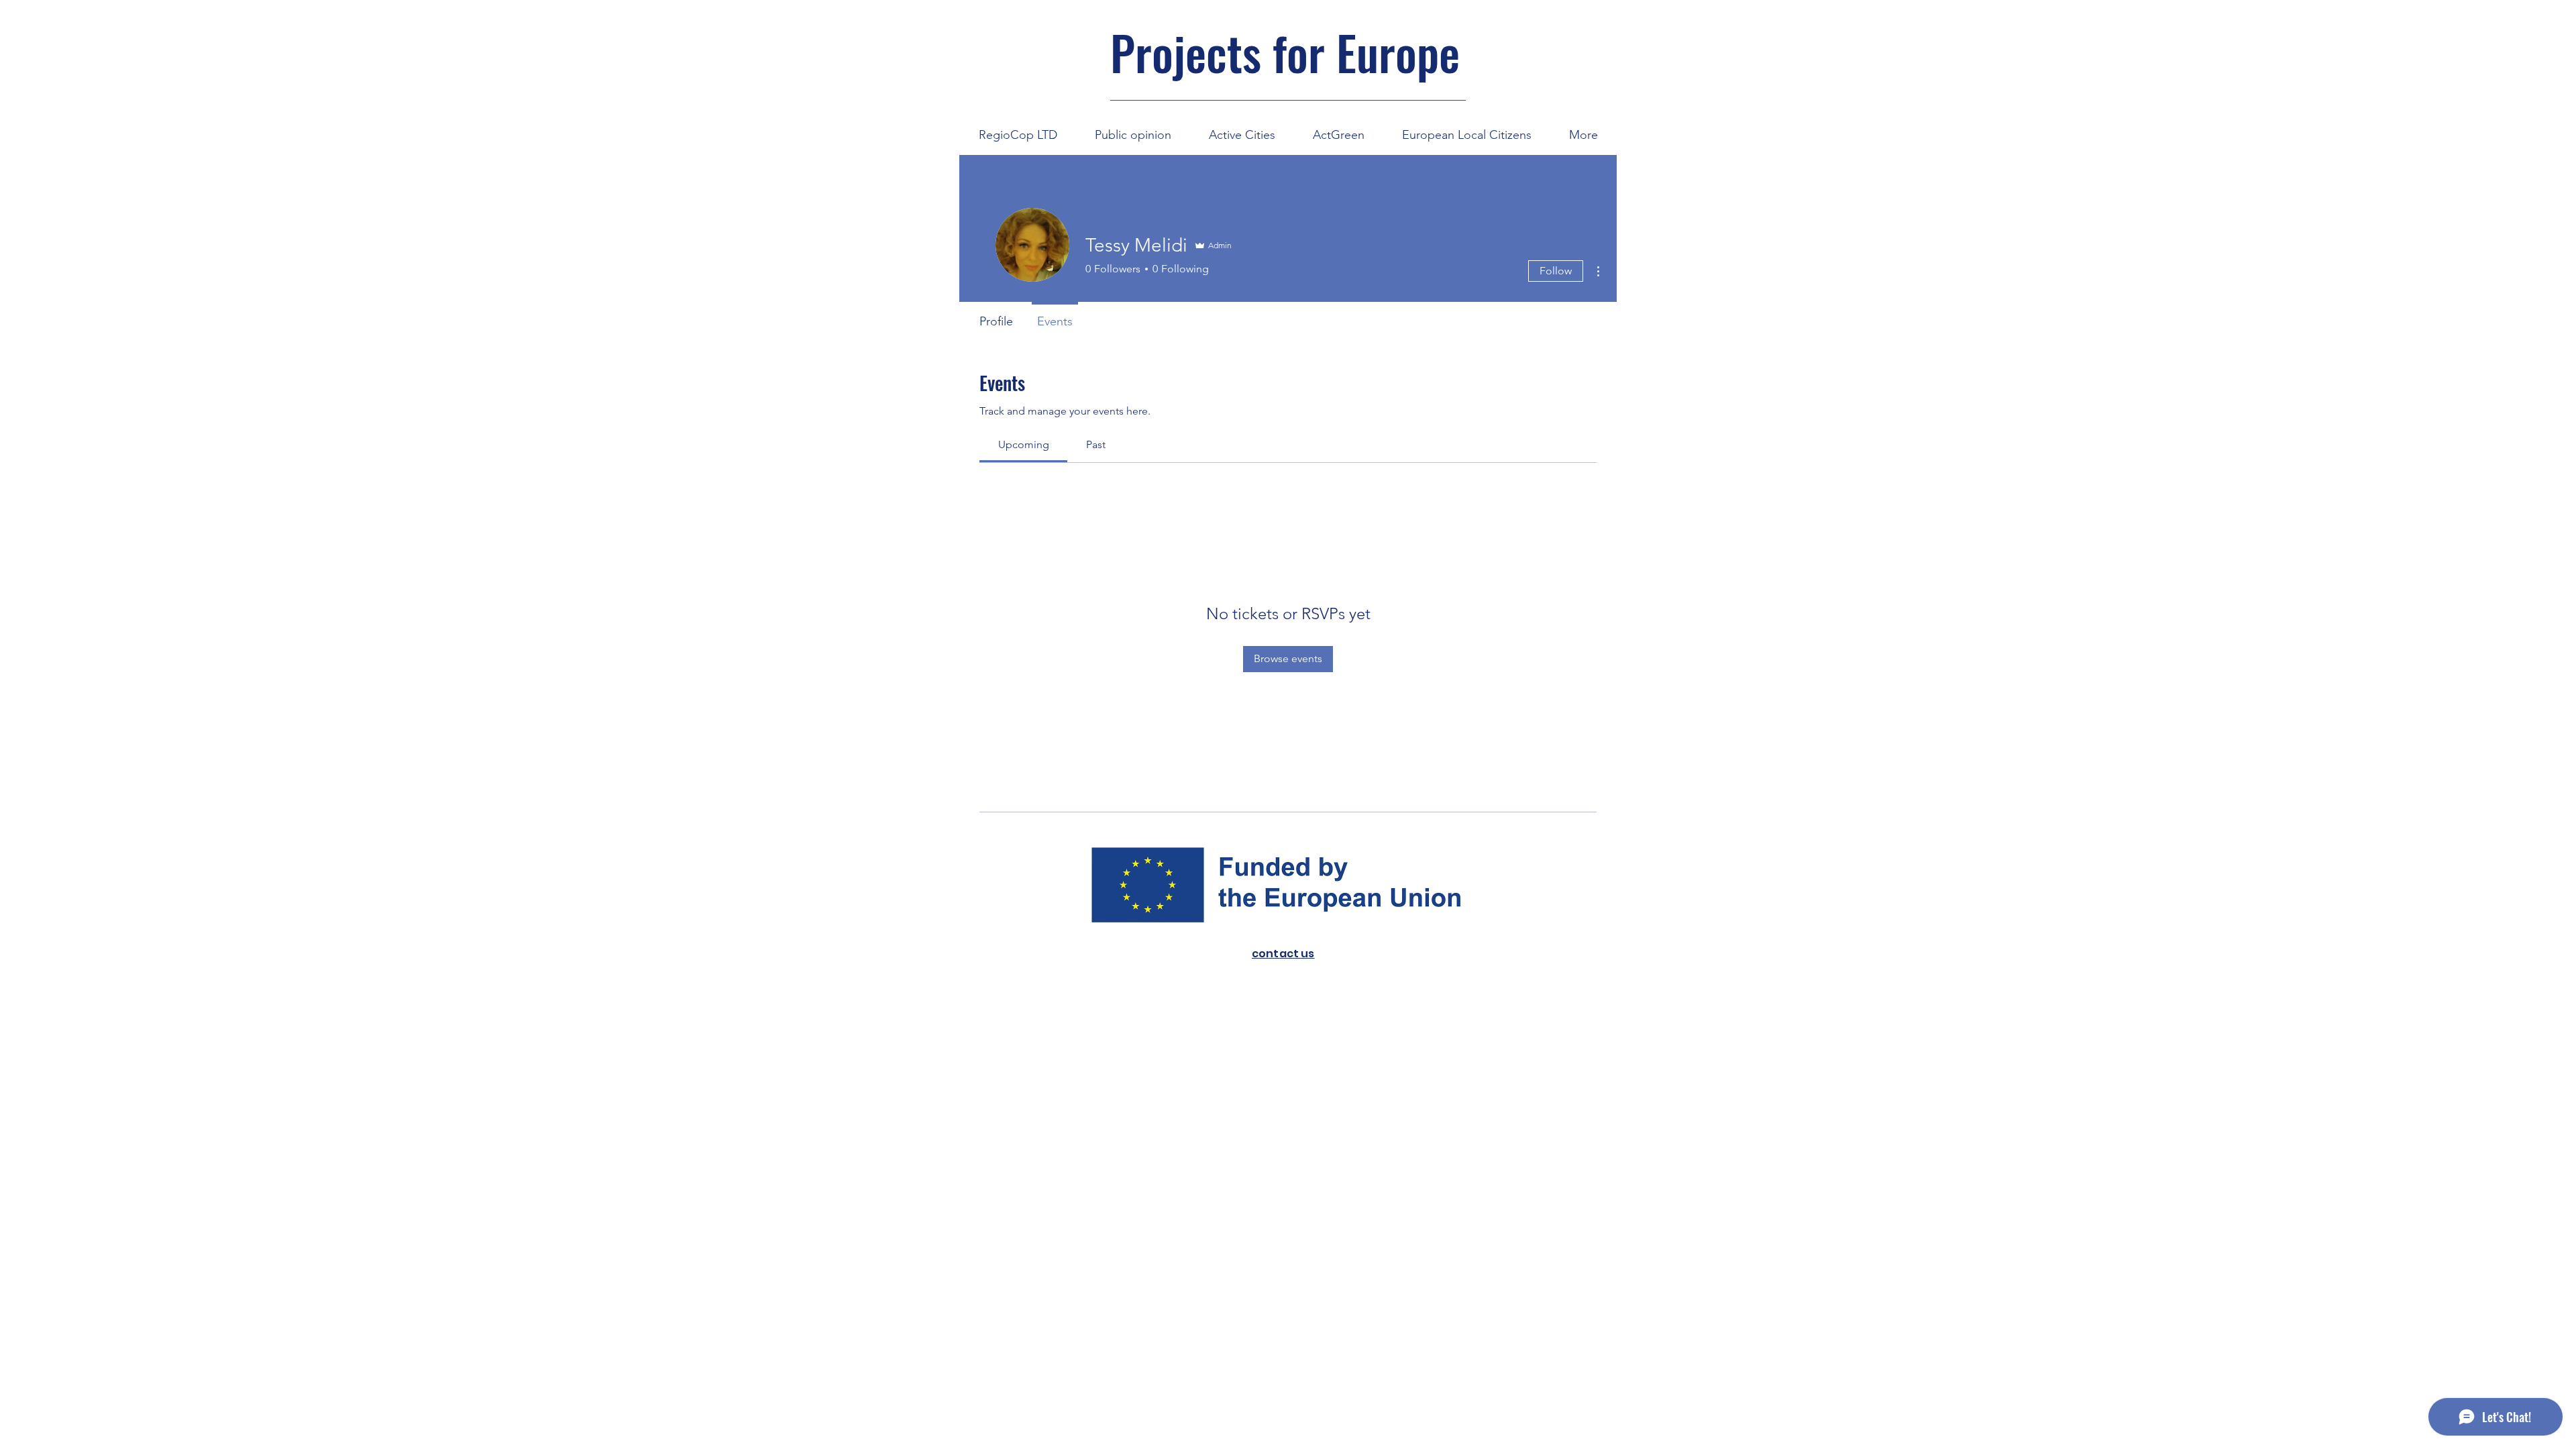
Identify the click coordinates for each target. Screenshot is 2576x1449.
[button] (1242, 129)
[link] (1024, 444)
